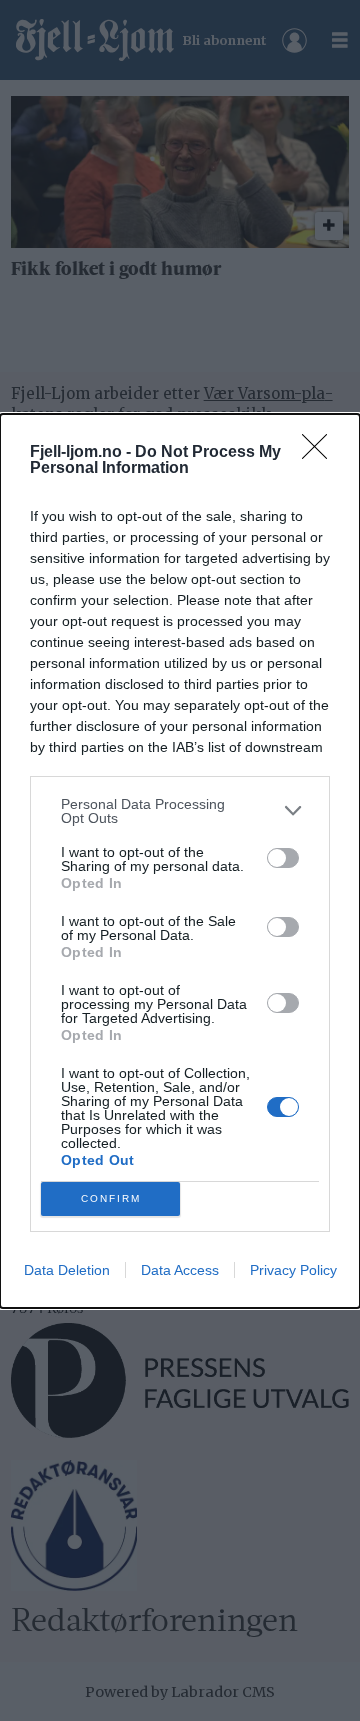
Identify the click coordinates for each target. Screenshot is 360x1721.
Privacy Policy (293, 1270)
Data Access (180, 1270)
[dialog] (180, 861)
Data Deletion (67, 1270)
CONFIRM (111, 1198)
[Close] (321, 453)
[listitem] (180, 811)
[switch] (283, 858)
